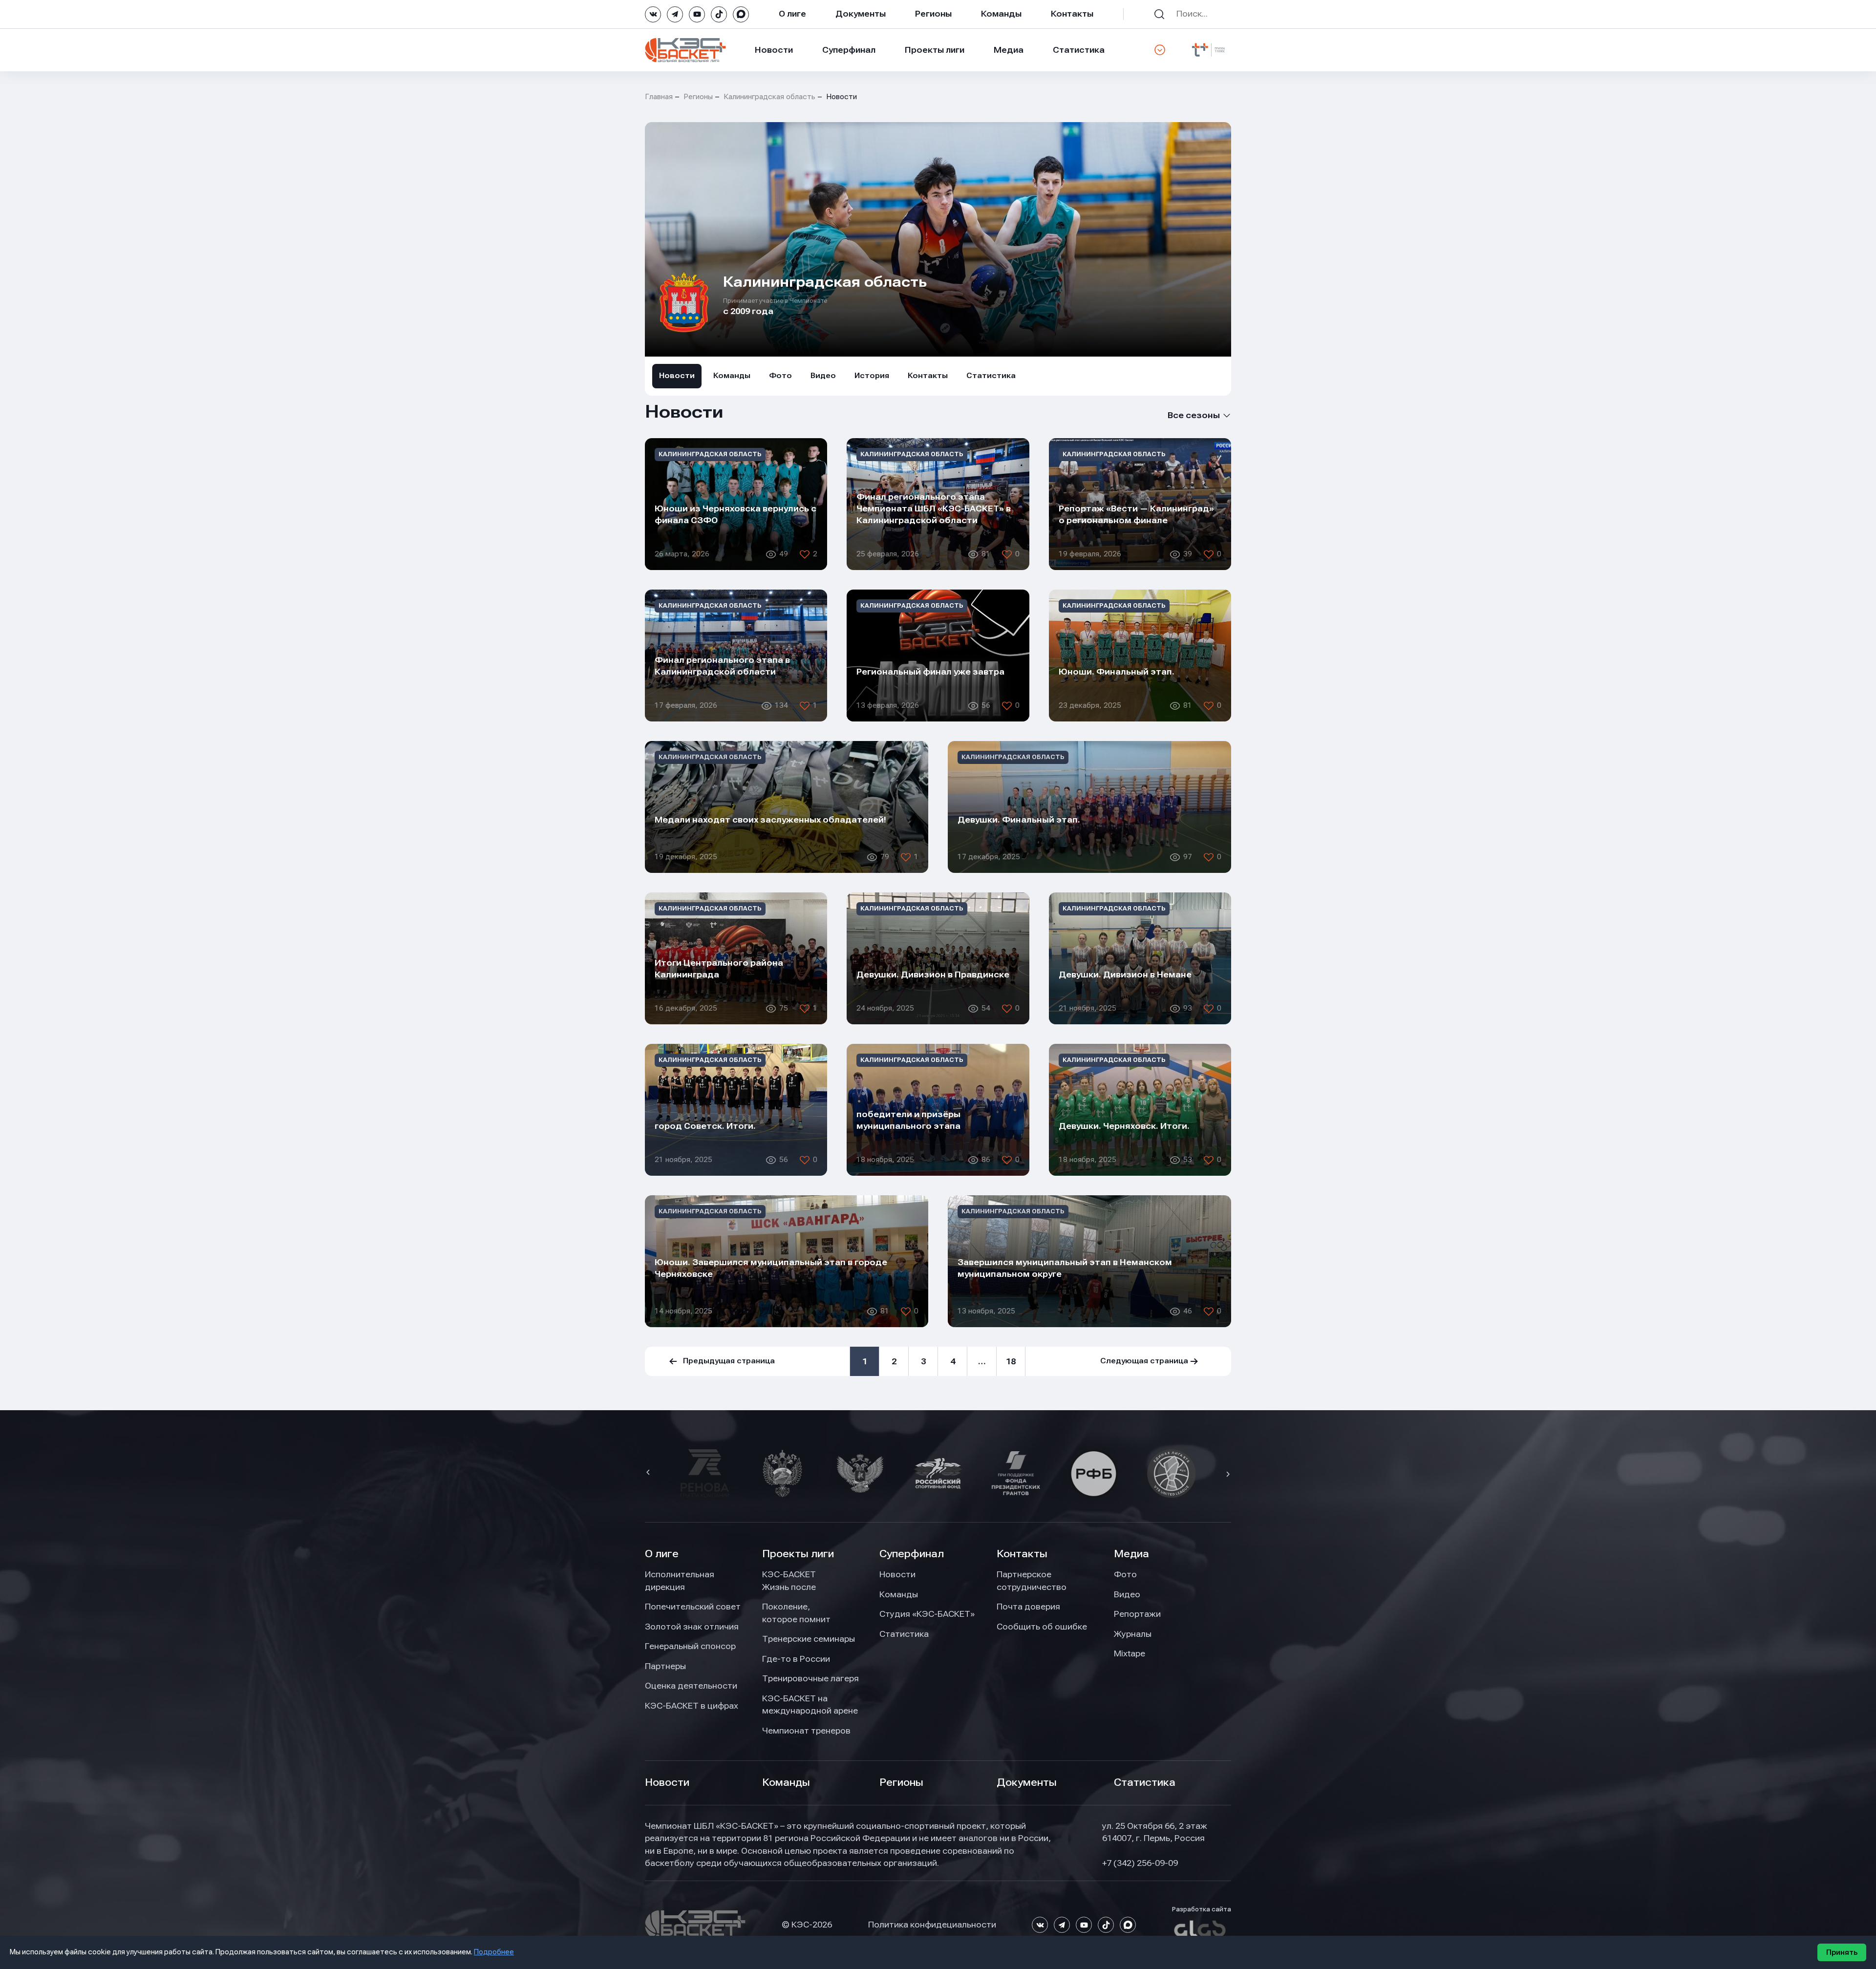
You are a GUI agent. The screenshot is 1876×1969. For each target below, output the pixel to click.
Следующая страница (1144, 1361)
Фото (780, 376)
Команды (1001, 14)
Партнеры (665, 1666)
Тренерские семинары (809, 1639)
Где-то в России (796, 1659)
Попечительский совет (693, 1607)
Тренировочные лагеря (810, 1678)
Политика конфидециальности (932, 1925)
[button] (649, 1473)
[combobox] (1181, 415)
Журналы (1133, 1634)
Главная (659, 97)
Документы (861, 14)
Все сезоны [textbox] (1194, 415)
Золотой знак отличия (692, 1627)
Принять (1842, 1952)
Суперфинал (849, 50)
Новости (774, 50)
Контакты (1072, 14)
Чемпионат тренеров (806, 1731)
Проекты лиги (798, 1554)
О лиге (792, 14)
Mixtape (1130, 1653)
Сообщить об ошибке (1042, 1627)
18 (1011, 1361)
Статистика (1079, 50)
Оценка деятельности (691, 1686)
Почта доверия (1028, 1607)
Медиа (1009, 50)
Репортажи (1137, 1614)
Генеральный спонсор (690, 1646)
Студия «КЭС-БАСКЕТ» (927, 1614)
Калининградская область (769, 97)
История (872, 376)
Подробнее (494, 1952)
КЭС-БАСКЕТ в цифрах (692, 1706)
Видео (823, 376)
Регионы (933, 14)
